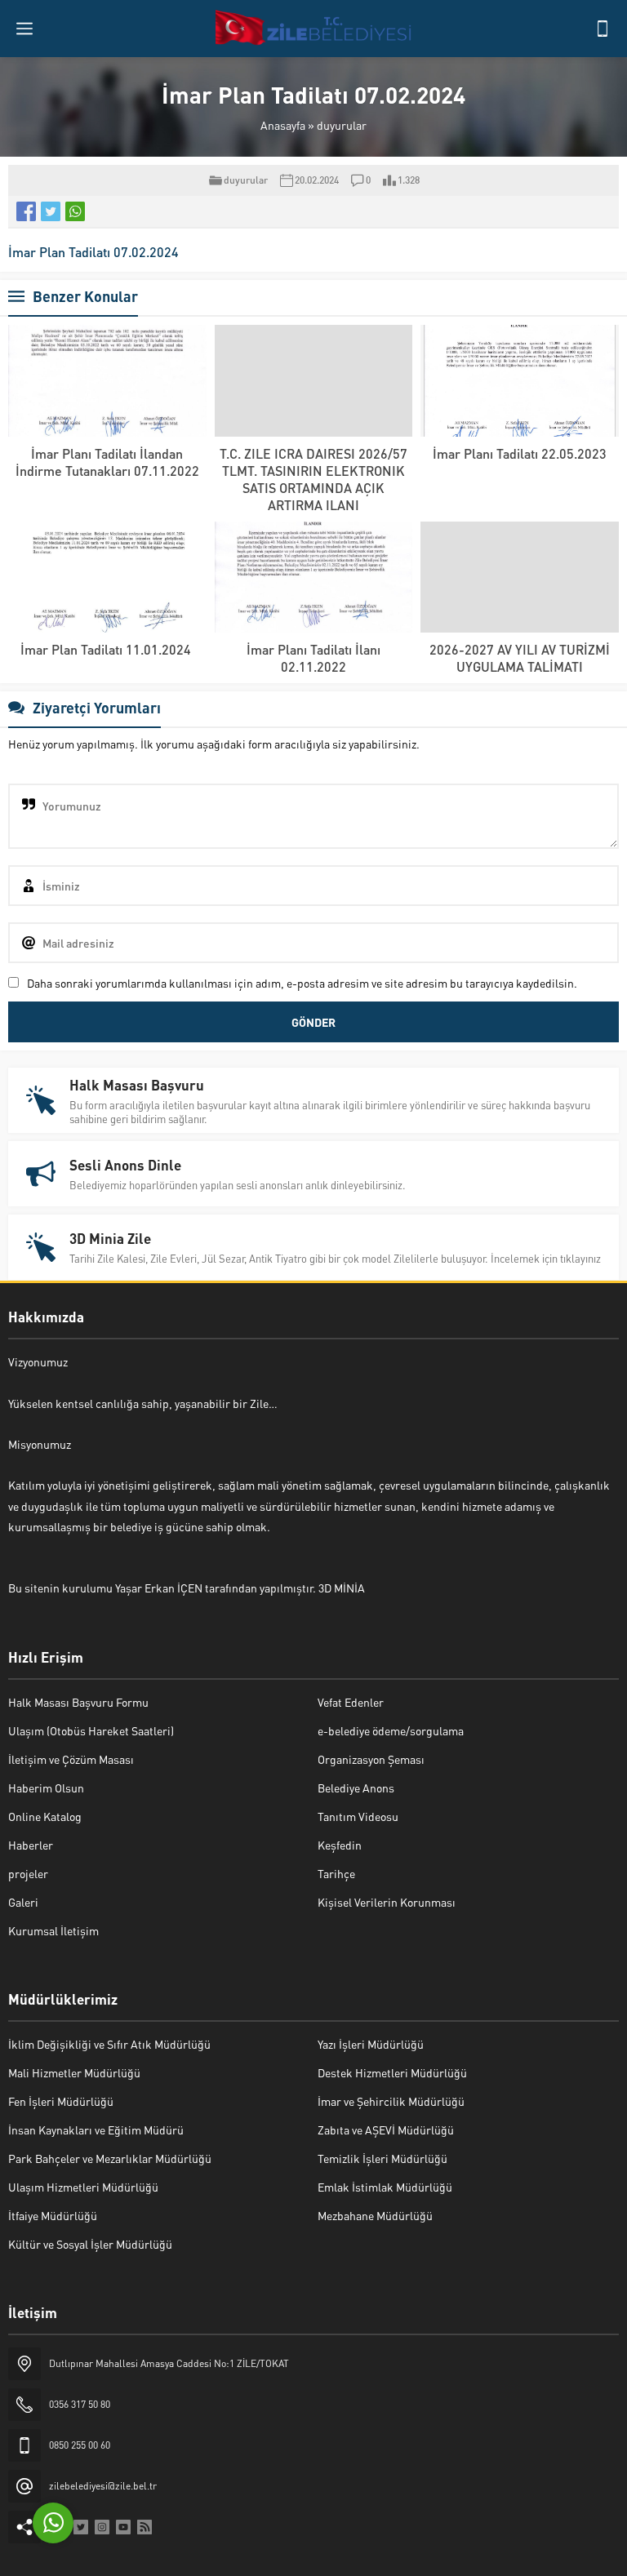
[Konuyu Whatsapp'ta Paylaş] (75, 211)
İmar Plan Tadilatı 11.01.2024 (107, 649)
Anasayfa (283, 125)
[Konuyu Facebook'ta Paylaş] (26, 211)
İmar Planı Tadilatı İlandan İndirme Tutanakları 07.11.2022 (107, 462)
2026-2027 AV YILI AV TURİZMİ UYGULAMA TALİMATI (520, 658)
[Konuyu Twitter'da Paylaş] (51, 211)
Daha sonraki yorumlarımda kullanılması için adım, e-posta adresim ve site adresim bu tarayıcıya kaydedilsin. (302, 983)
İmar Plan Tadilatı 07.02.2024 (93, 252)
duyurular (342, 125)
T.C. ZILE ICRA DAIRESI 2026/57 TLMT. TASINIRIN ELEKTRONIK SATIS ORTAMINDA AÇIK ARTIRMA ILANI (313, 479)
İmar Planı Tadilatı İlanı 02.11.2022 (313, 658)
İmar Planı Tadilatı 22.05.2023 (520, 453)
